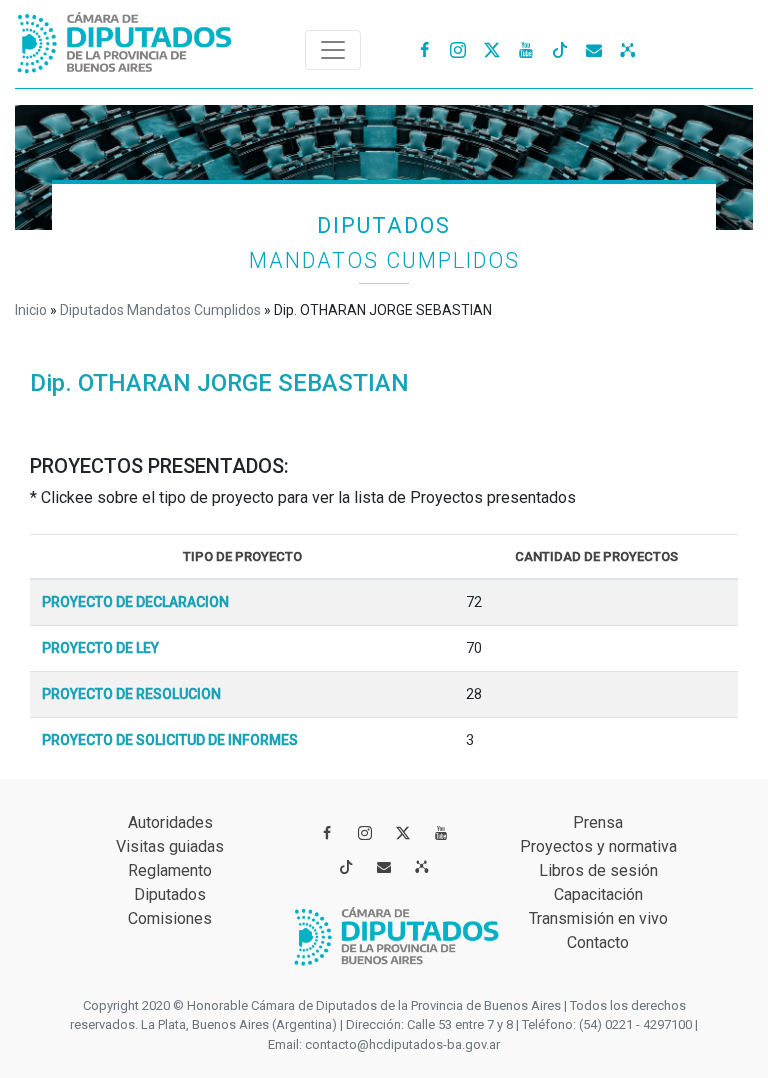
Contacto (598, 942)
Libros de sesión (598, 870)
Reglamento (170, 870)
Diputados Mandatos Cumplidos (160, 310)
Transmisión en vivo (598, 918)
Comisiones (170, 918)
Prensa (598, 822)
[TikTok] (560, 49)
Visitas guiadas (170, 846)
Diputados (170, 894)
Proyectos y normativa (598, 846)
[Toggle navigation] (333, 50)
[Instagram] (458, 49)
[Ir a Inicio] (125, 38)
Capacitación (598, 894)
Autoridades (170, 822)
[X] (492, 49)
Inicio (31, 310)
